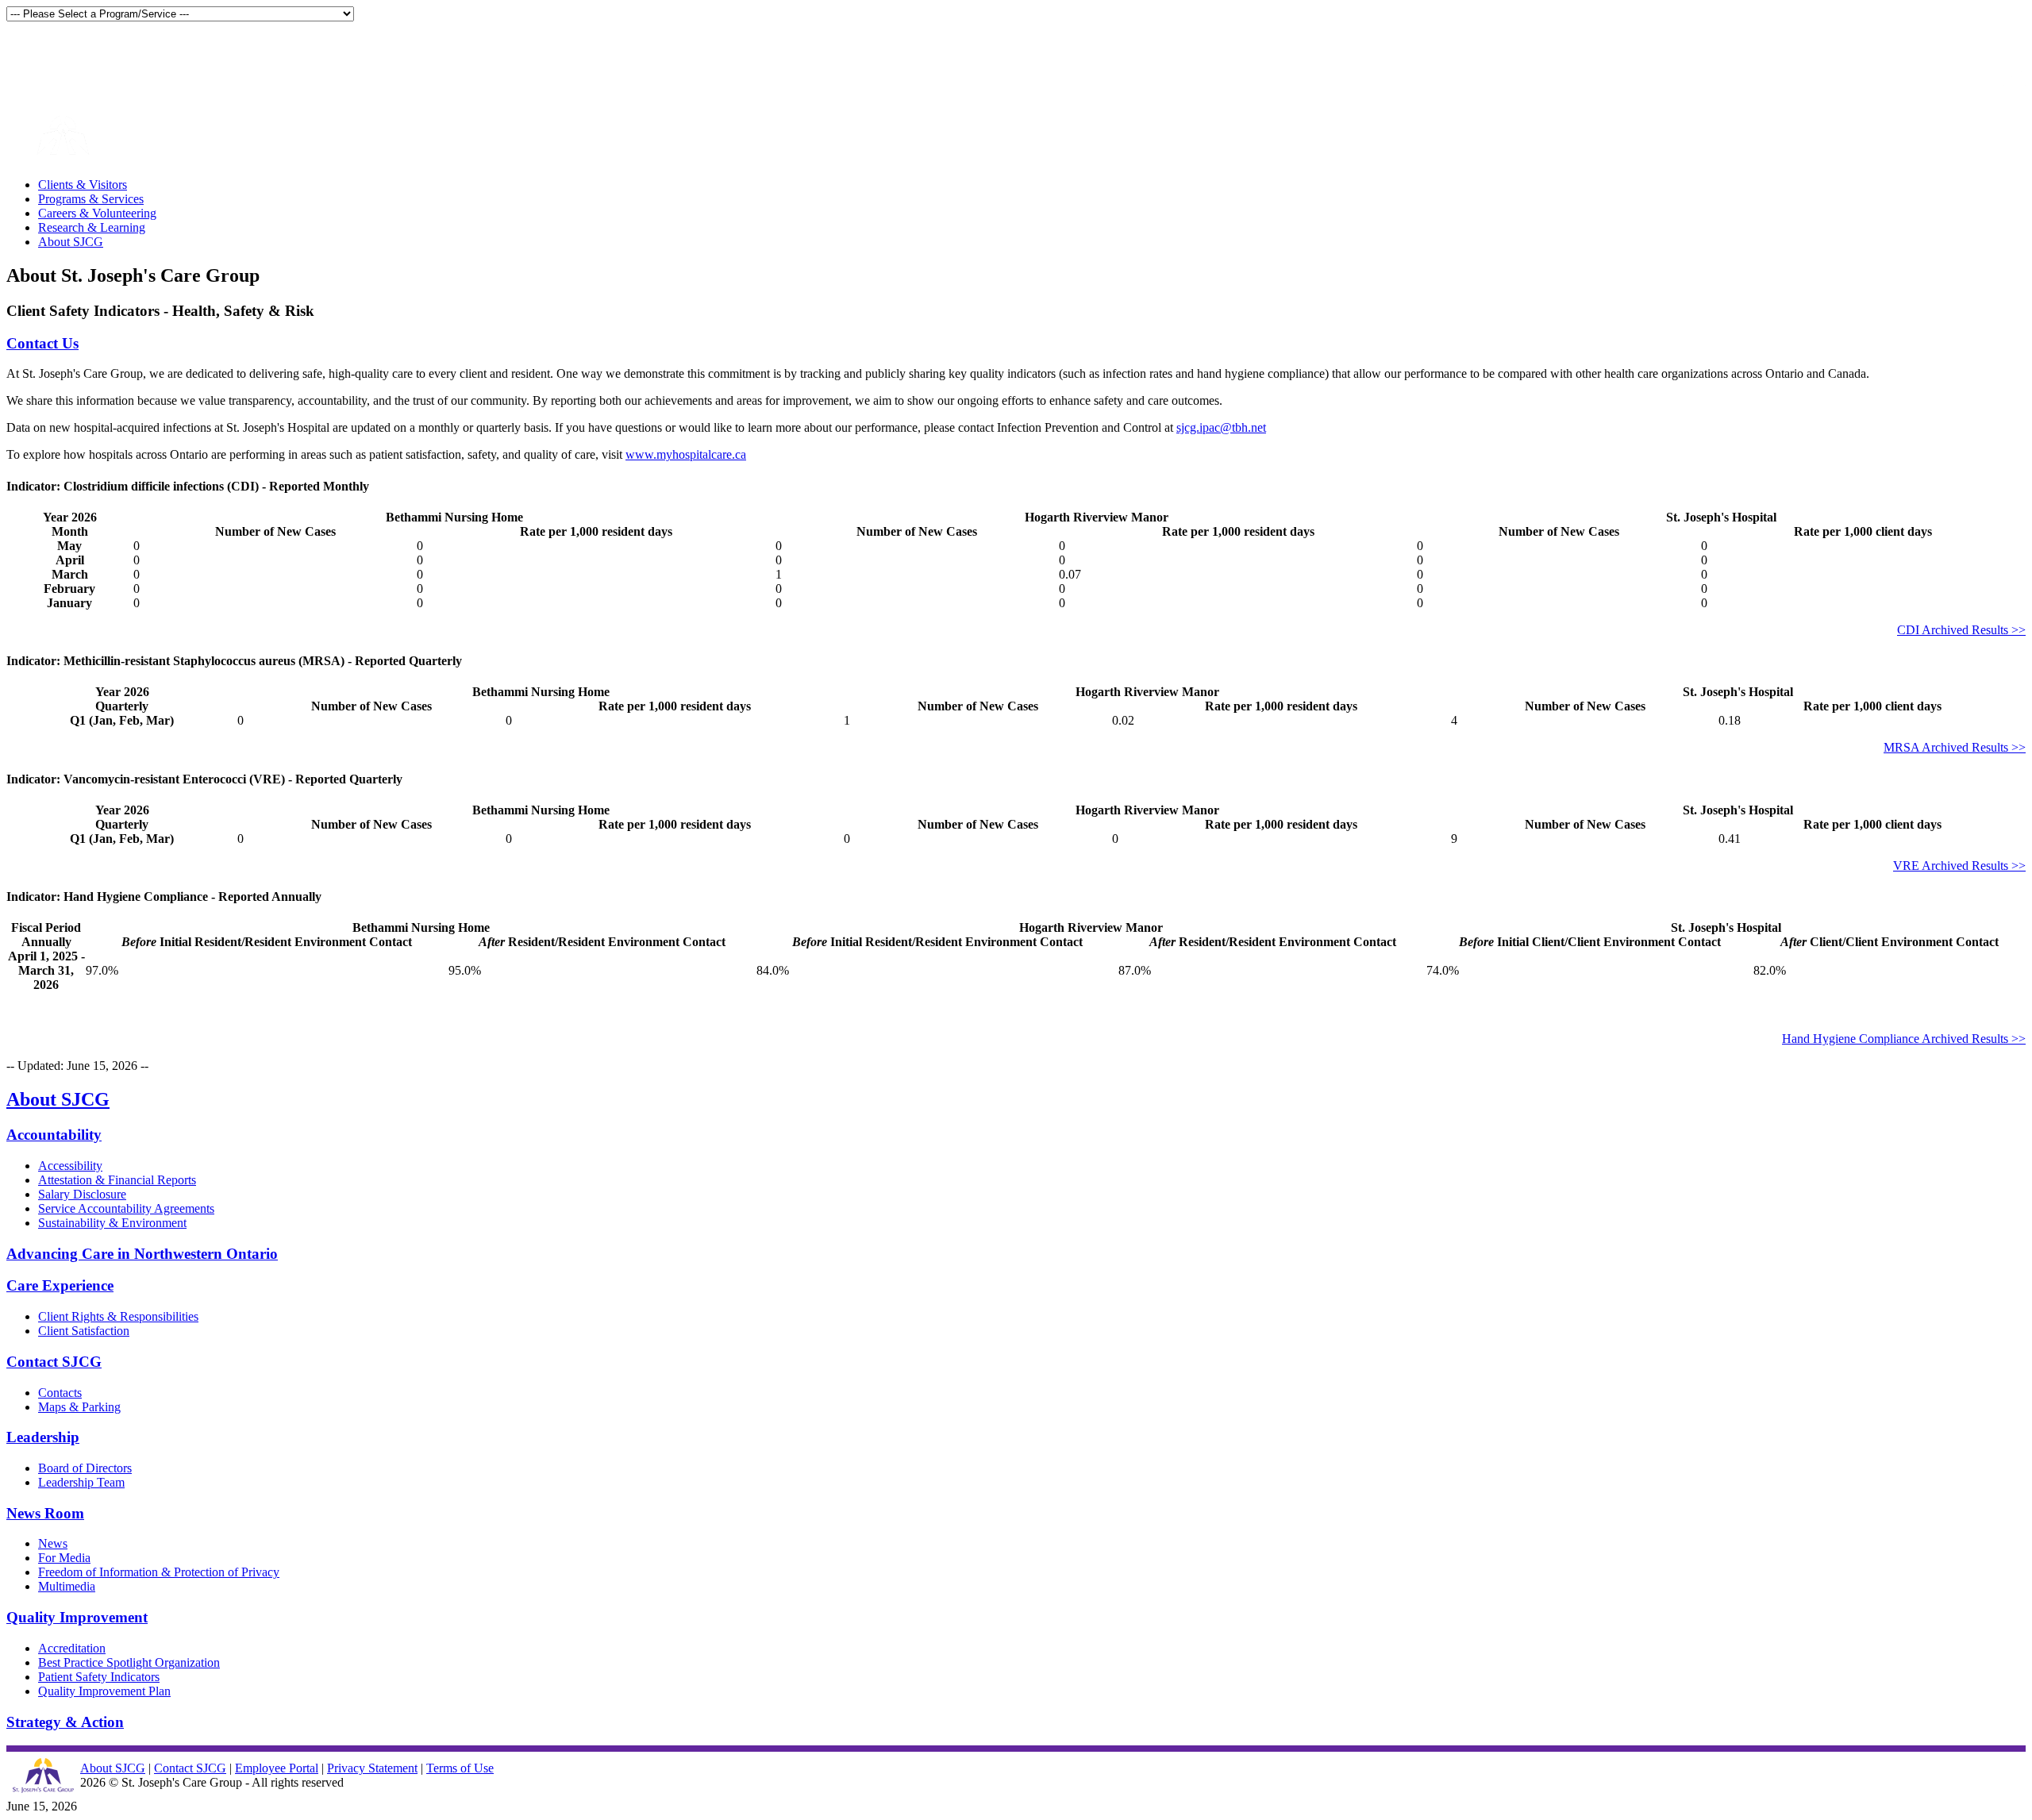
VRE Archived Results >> (1959, 866)
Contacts (60, 1393)
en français (36, 54)
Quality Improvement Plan (104, 1691)
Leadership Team (81, 1482)
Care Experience (60, 1285)
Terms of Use (460, 1768)
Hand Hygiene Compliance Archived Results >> (1904, 1039)
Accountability (54, 1135)
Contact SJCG (54, 1362)
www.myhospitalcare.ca (686, 454)
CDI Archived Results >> (1961, 630)
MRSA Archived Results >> (1955, 747)
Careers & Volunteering (97, 213)
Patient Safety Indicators (99, 1677)
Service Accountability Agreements (126, 1208)
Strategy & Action (65, 1722)
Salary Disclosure (82, 1194)
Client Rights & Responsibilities (118, 1316)
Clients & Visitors (83, 185)
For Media (64, 1558)
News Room (45, 1513)
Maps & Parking (79, 1407)
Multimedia (67, 1586)
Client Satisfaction (84, 1331)
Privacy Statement (372, 1768)
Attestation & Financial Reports (117, 1180)
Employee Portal (277, 1768)
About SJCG (71, 242)
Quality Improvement (77, 1617)
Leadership (43, 1437)
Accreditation (72, 1648)
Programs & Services (91, 199)
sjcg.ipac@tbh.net (1221, 427)
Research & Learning (92, 227)
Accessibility (70, 1166)
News (53, 1543)
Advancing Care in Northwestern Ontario (142, 1254)
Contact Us (42, 343)
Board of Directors (85, 1468)
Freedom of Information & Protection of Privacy (159, 1572)
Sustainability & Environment (112, 1223)
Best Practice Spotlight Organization (129, 1662)
